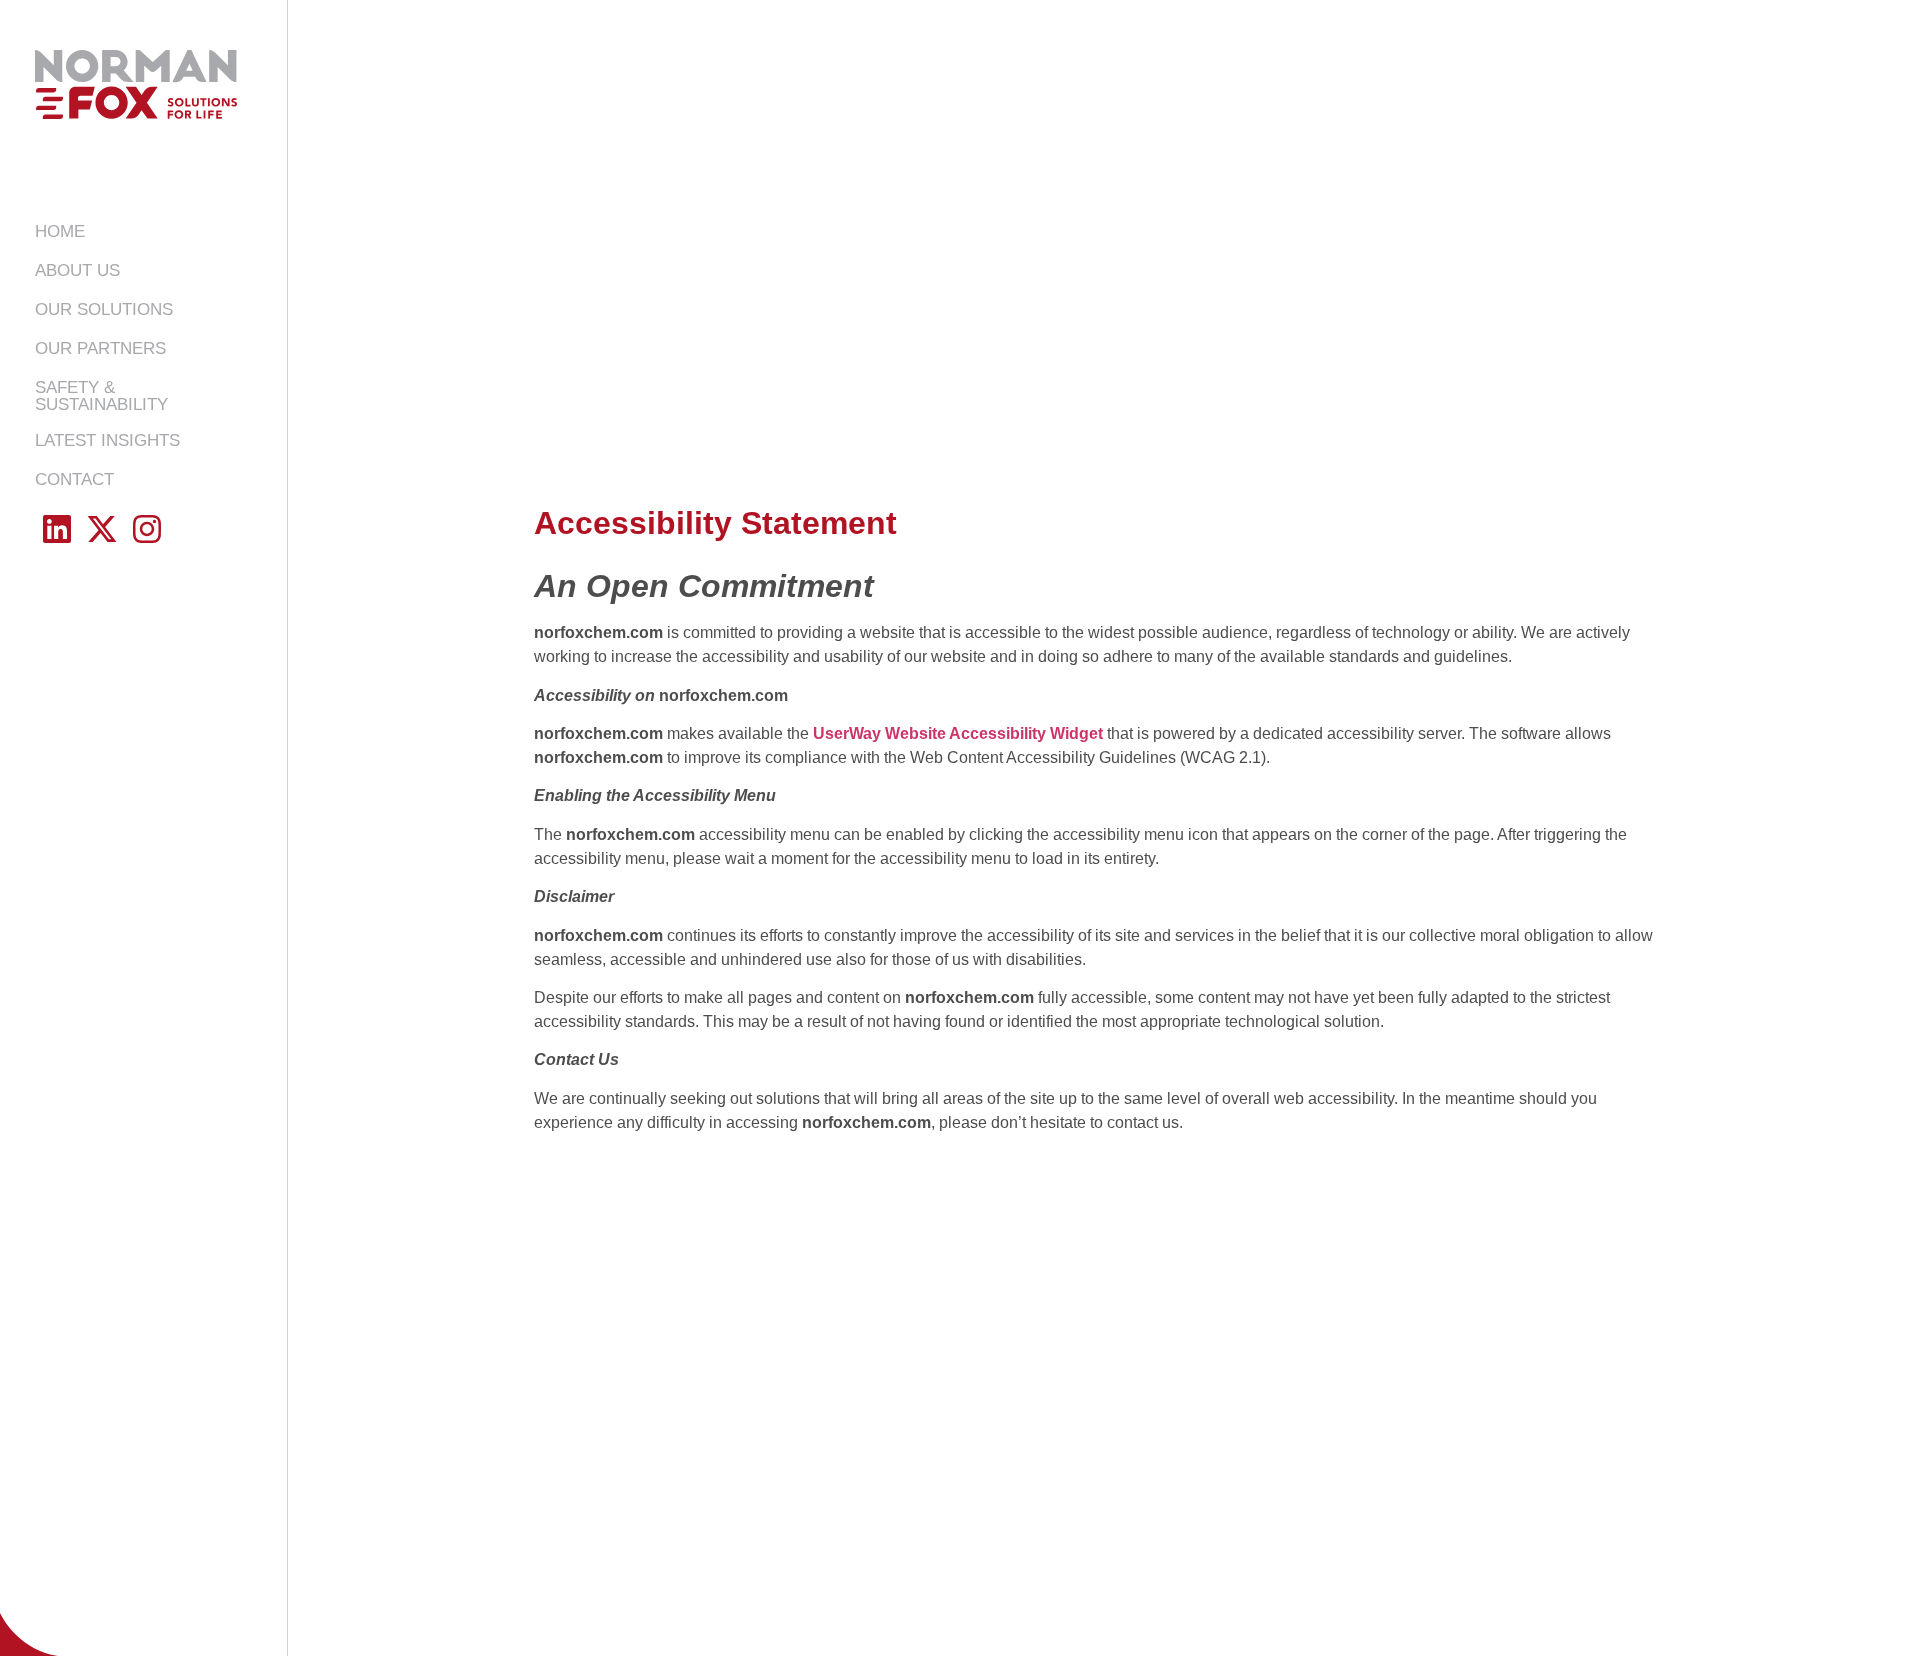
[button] (104, 309)
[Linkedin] (57, 528)
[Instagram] (147, 528)
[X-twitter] (102, 528)
